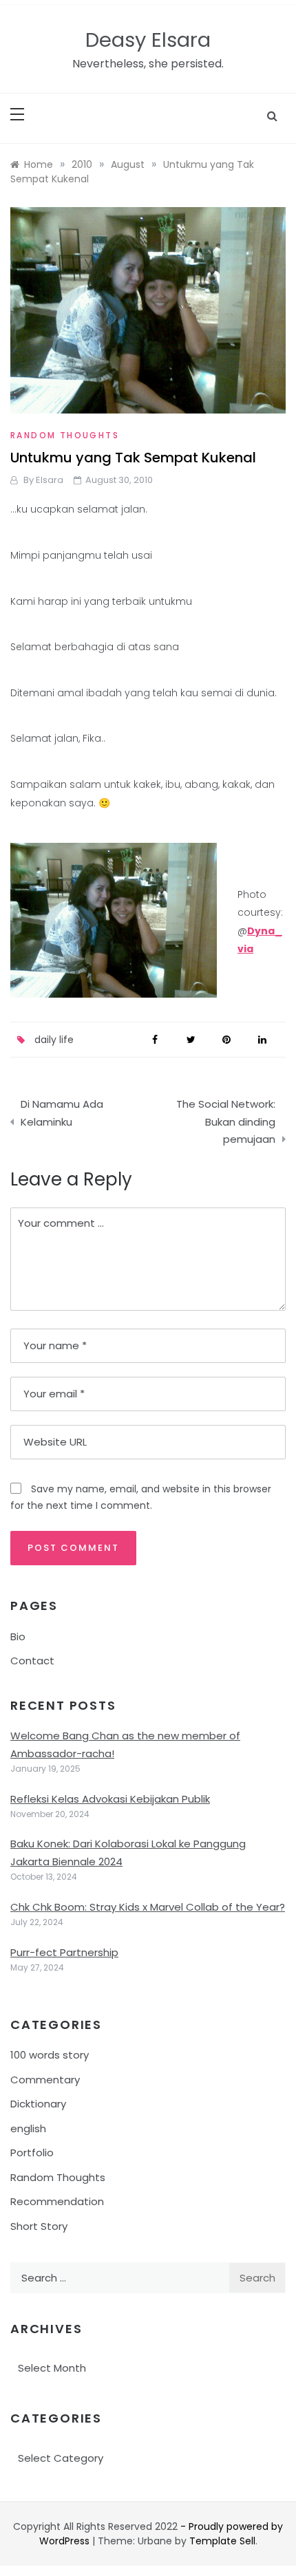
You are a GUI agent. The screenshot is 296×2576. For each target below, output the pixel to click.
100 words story (50, 2055)
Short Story (39, 2226)
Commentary (45, 2080)
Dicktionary (38, 2104)
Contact (32, 1661)
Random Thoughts (65, 435)
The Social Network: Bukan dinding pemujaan (226, 1121)
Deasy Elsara (148, 40)
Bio (18, 1636)
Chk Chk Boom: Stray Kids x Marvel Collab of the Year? (148, 1907)
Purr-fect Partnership (64, 1952)
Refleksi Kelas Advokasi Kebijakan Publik (110, 1799)
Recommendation (57, 2201)
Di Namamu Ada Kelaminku (62, 1113)
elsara (50, 480)
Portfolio (32, 2153)
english (28, 2128)
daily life (54, 1040)
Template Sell (222, 2541)
